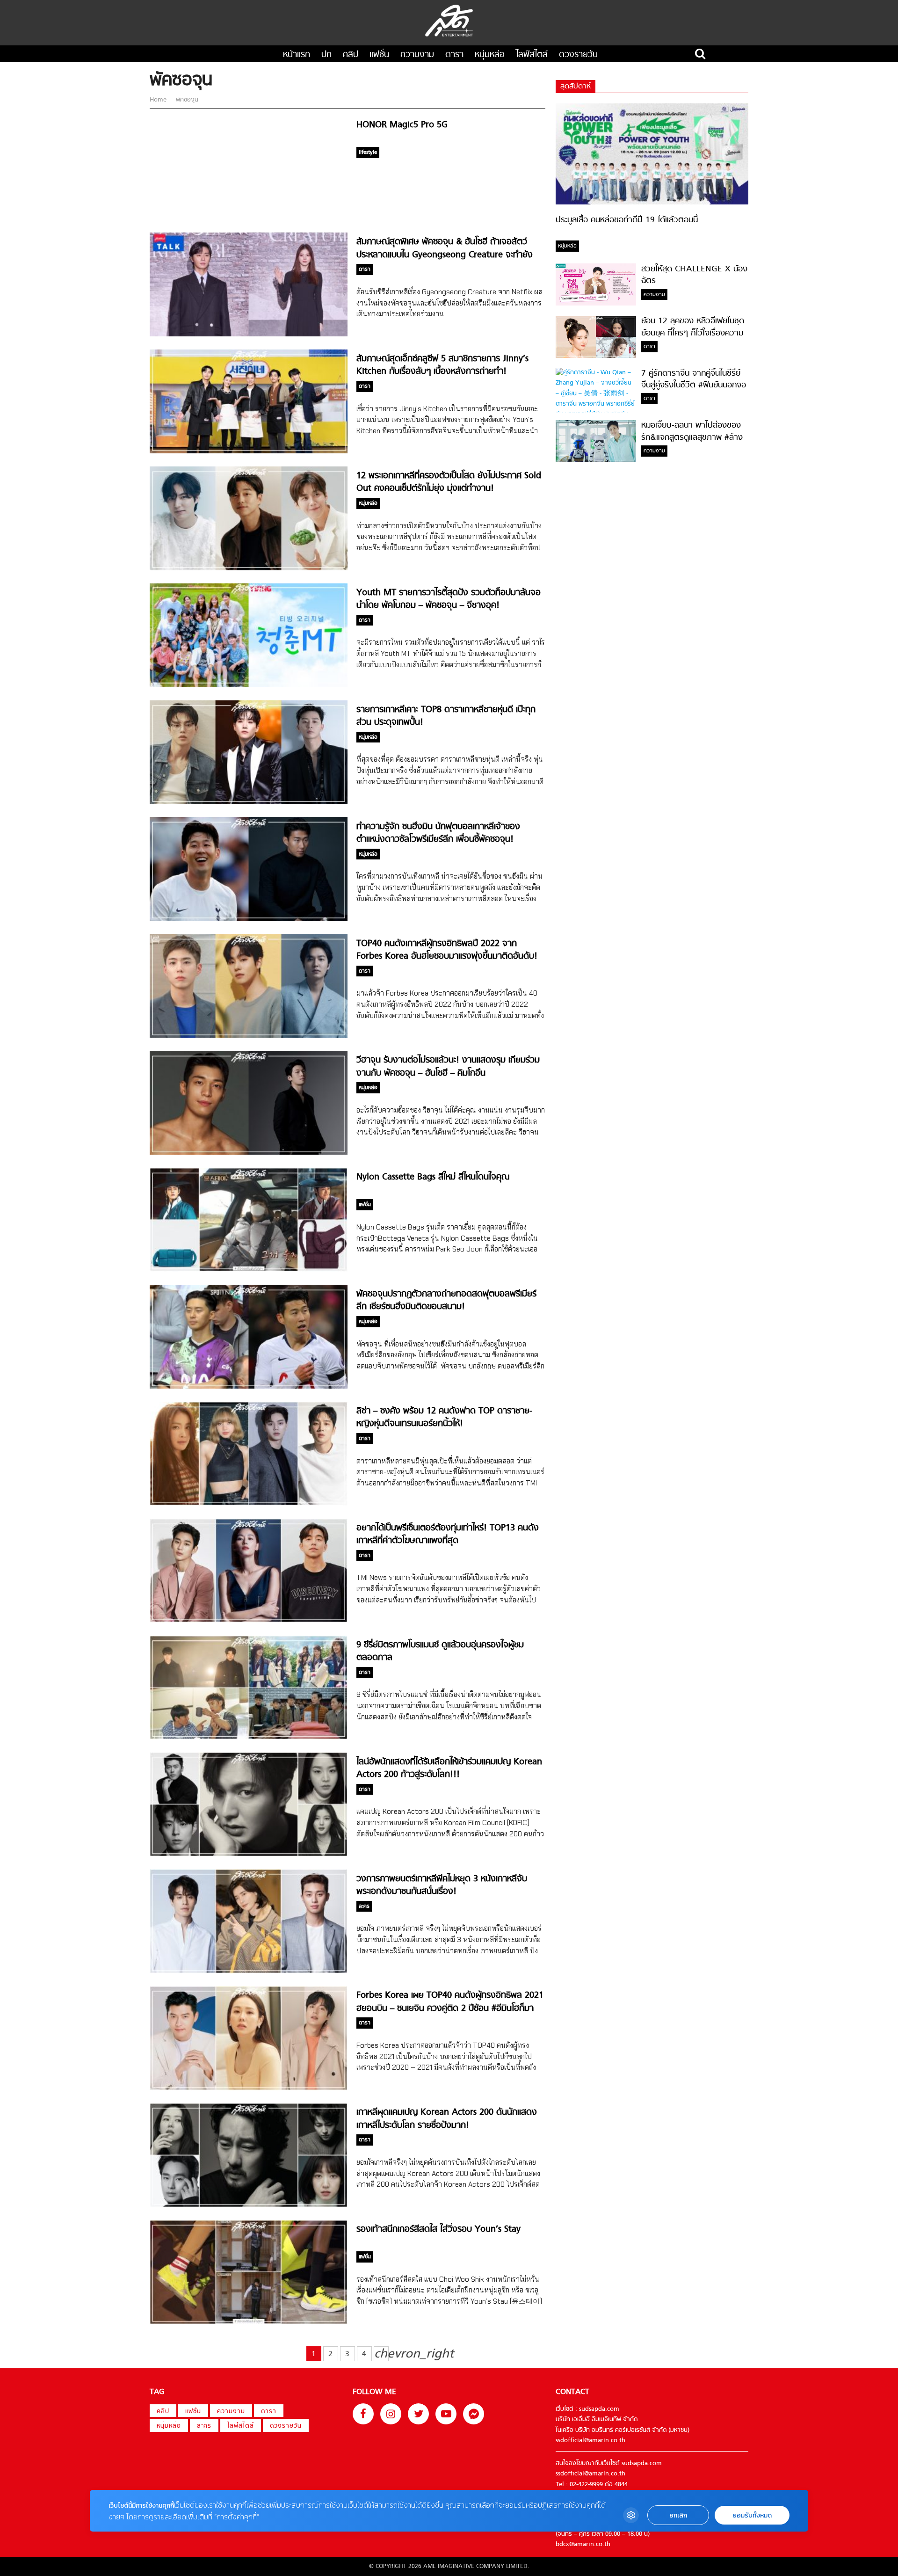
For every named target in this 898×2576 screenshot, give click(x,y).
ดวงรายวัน (578, 55)
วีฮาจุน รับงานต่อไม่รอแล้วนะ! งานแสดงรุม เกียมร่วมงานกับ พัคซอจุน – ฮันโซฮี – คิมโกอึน (448, 1067)
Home (159, 100)
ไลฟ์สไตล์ (532, 55)
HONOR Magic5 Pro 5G (402, 125)
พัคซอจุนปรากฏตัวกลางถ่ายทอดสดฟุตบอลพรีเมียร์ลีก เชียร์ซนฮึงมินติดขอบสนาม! (446, 1301)
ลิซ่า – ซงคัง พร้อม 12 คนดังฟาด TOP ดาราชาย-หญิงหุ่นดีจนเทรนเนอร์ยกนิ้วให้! (444, 1418)
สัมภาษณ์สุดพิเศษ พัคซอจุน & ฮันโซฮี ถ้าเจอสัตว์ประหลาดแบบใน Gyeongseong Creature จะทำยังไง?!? (445, 255)
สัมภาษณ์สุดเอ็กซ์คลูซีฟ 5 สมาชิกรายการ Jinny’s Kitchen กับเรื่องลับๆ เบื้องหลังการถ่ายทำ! (442, 365)
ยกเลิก (678, 2515)
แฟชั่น (379, 55)
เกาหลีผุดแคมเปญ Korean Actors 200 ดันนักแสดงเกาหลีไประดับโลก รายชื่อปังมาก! (447, 2119)
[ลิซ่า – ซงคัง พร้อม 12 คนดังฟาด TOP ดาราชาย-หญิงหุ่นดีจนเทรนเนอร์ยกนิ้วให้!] (249, 1504)
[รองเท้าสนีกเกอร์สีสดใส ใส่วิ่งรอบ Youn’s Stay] (249, 2323)
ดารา (454, 55)
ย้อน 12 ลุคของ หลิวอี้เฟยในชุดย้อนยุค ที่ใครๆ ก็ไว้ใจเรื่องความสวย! (693, 334)
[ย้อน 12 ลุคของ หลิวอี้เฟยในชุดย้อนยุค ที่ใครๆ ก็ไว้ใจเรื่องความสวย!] (596, 356)
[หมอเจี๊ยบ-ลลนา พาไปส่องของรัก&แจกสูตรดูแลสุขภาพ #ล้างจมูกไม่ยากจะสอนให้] (596, 461)
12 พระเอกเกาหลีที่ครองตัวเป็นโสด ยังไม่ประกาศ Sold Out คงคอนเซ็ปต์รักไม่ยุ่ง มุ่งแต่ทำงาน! (449, 482)
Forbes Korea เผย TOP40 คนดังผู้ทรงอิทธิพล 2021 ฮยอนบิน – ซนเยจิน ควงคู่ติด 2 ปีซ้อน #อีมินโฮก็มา (450, 2002)
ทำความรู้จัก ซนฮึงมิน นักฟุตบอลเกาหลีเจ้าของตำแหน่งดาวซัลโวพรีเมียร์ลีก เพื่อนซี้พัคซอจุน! (438, 833)
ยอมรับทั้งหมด (752, 2515)
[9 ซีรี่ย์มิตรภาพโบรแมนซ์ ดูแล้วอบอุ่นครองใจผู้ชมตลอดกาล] (249, 1738)
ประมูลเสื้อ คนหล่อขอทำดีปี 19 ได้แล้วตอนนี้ (627, 220)
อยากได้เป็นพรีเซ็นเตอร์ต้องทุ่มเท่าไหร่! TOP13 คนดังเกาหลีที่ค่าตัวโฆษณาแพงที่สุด (448, 1535)
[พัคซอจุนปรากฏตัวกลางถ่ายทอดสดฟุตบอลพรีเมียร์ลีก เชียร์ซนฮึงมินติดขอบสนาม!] (249, 1387)
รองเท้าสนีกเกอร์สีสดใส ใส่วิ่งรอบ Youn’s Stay (438, 2230)
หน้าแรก (297, 55)
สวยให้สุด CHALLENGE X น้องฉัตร (694, 275)
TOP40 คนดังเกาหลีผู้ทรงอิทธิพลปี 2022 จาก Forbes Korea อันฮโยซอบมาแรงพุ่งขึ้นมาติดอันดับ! (447, 950)
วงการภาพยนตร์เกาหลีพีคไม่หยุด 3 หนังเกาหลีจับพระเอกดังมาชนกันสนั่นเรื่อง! (442, 1885)
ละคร (204, 2426)
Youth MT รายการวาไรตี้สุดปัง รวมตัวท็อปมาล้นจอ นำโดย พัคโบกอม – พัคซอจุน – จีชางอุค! (449, 599)
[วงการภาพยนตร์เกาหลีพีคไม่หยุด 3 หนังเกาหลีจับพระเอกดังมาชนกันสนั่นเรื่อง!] (249, 1972)
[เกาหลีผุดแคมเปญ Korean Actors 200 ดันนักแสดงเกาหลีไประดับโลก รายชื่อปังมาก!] (249, 2206)
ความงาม (417, 55)
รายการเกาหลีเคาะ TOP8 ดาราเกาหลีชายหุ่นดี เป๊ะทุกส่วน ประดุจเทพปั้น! (446, 716)
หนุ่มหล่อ (490, 55)
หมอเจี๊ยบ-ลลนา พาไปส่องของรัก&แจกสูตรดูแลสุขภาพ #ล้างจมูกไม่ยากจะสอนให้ (692, 438)
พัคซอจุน (186, 100)
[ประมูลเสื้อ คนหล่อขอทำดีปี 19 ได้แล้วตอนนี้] (652, 203)
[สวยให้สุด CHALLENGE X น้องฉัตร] (596, 304)
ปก (326, 55)
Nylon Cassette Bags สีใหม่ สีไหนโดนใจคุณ (433, 1177)
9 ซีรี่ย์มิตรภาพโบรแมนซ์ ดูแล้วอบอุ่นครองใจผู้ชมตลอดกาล (440, 1652)
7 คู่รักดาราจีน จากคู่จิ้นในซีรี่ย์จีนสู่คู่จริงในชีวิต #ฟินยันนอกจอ (694, 379)
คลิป (351, 55)
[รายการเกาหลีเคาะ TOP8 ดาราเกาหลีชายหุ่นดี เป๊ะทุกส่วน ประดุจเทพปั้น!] (249, 803)
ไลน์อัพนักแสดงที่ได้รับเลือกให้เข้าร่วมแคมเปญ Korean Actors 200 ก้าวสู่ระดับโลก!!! (449, 1768)
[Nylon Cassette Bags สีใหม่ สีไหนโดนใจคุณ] (249, 1270)
